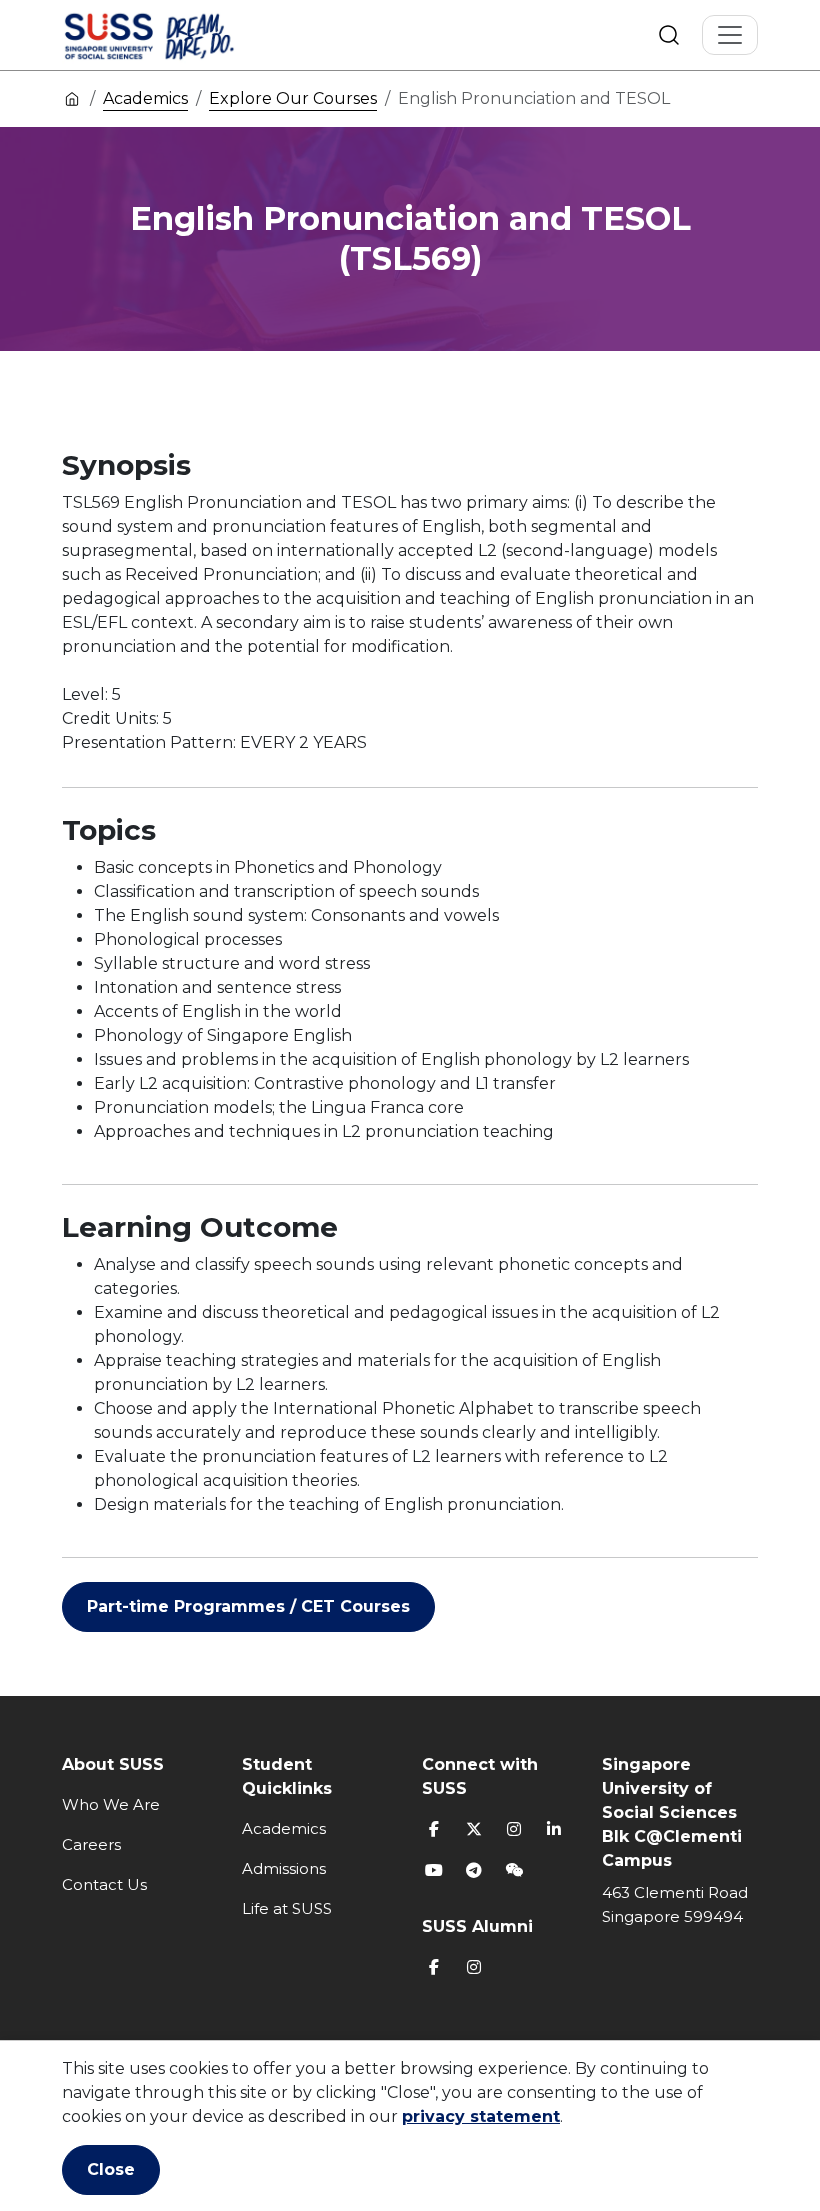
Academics (145, 98)
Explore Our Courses (293, 98)
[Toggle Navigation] (730, 35)
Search (669, 35)
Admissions (284, 1868)
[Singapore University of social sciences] (183, 35)
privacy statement (481, 2116)
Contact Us (104, 1884)
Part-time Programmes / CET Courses (248, 1606)
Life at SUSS (287, 1908)
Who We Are (111, 1804)
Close (111, 2169)
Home (72, 98)
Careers (91, 1844)
